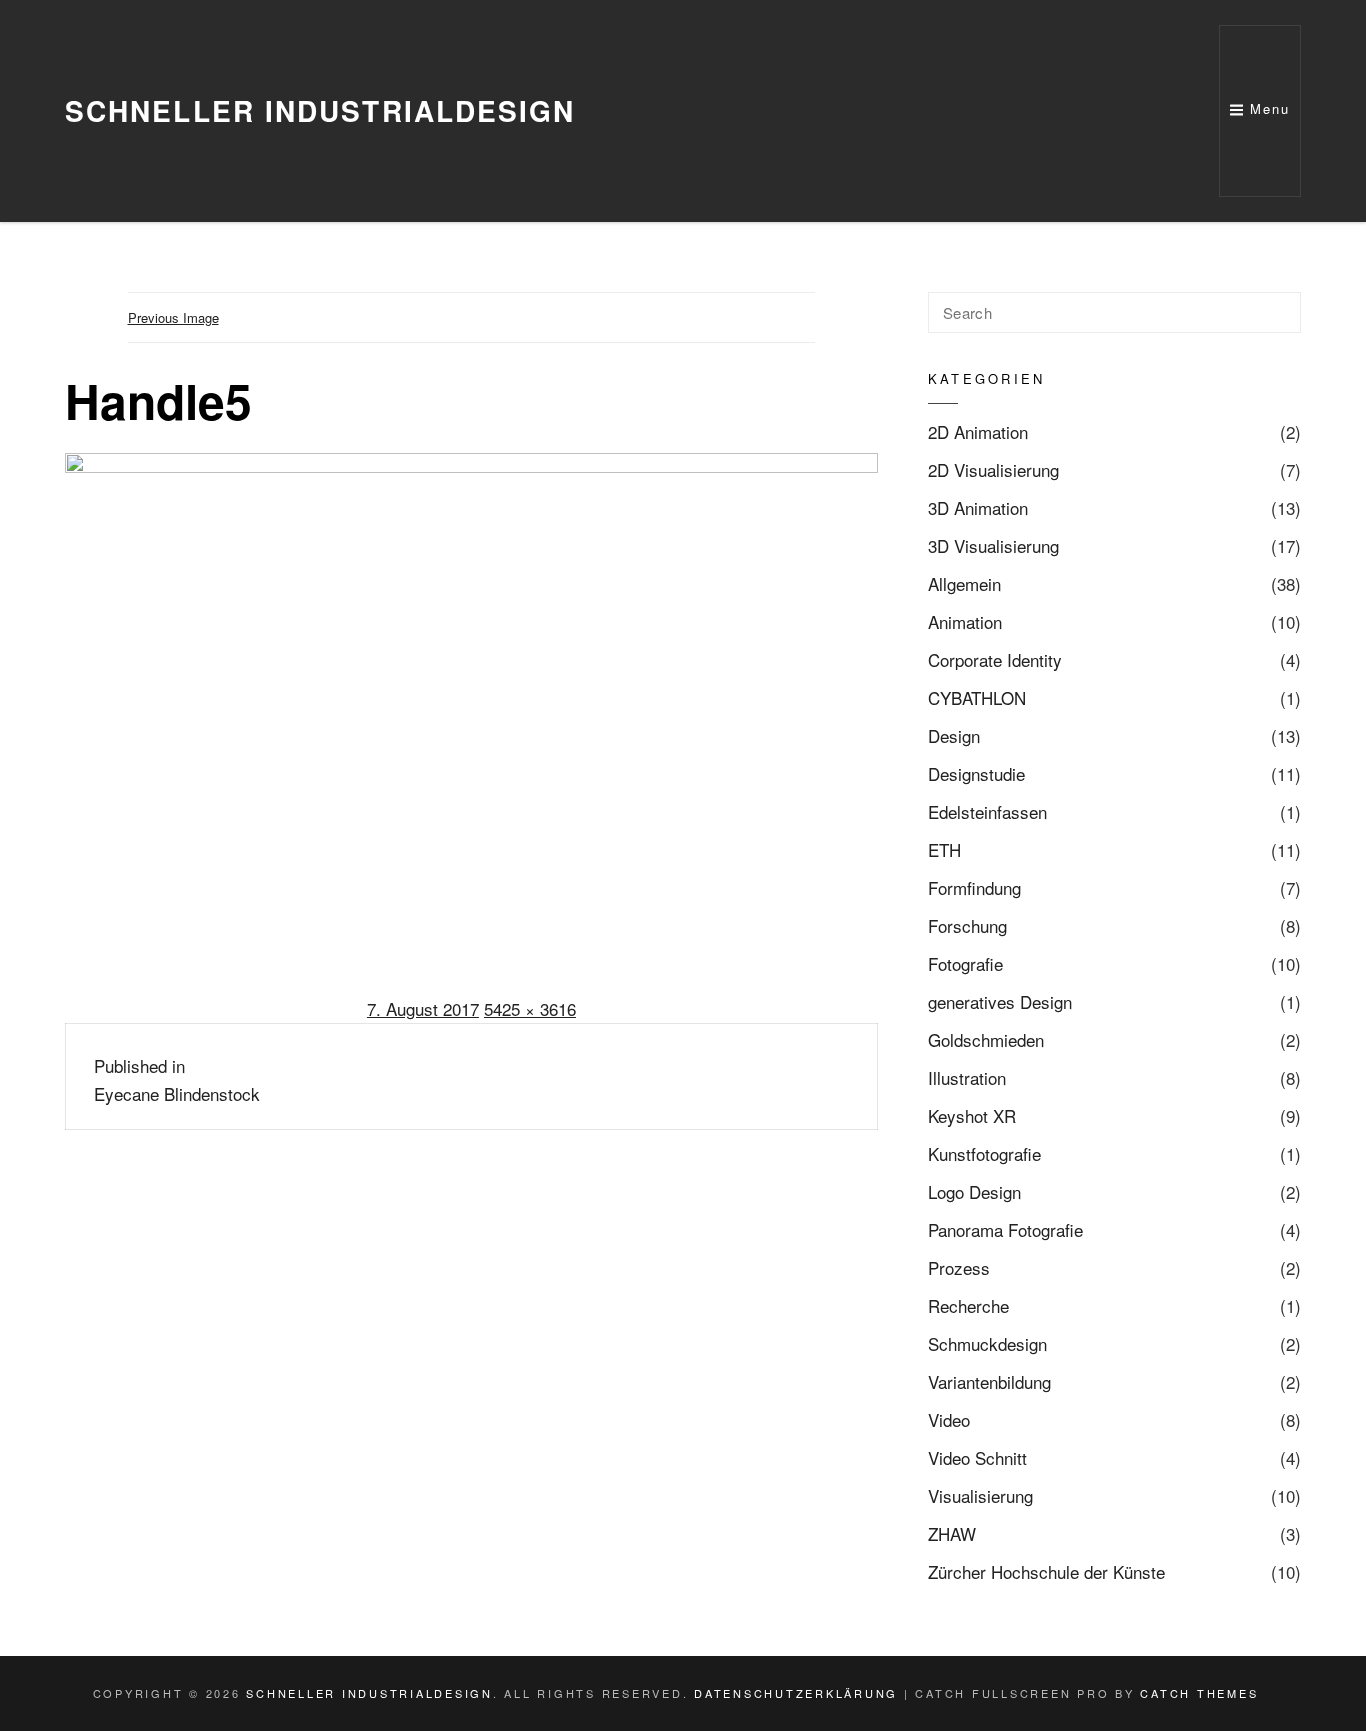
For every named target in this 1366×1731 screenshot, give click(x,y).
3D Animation (978, 507)
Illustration (967, 1077)
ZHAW (952, 1533)
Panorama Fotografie (1005, 1229)
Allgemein (964, 583)
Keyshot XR (972, 1115)
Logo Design (974, 1191)
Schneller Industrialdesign (320, 110)
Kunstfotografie (984, 1153)
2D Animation (978, 431)
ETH (944, 849)
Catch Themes (1199, 1693)
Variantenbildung (989, 1381)
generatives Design (1000, 1001)
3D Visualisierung (993, 545)
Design (954, 735)
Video (949, 1419)
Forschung (967, 925)
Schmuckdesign (987, 1343)
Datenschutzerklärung (796, 1693)
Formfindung (974, 887)
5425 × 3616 (530, 1008)
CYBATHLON (977, 697)
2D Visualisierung (993, 469)
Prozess (959, 1267)
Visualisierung (980, 1495)
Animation (965, 621)
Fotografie (965, 963)
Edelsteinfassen (987, 811)
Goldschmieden (986, 1039)
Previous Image (173, 317)
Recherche (968, 1305)
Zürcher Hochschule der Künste (1046, 1571)
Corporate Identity (995, 659)
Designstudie (976, 773)
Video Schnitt (977, 1457)
